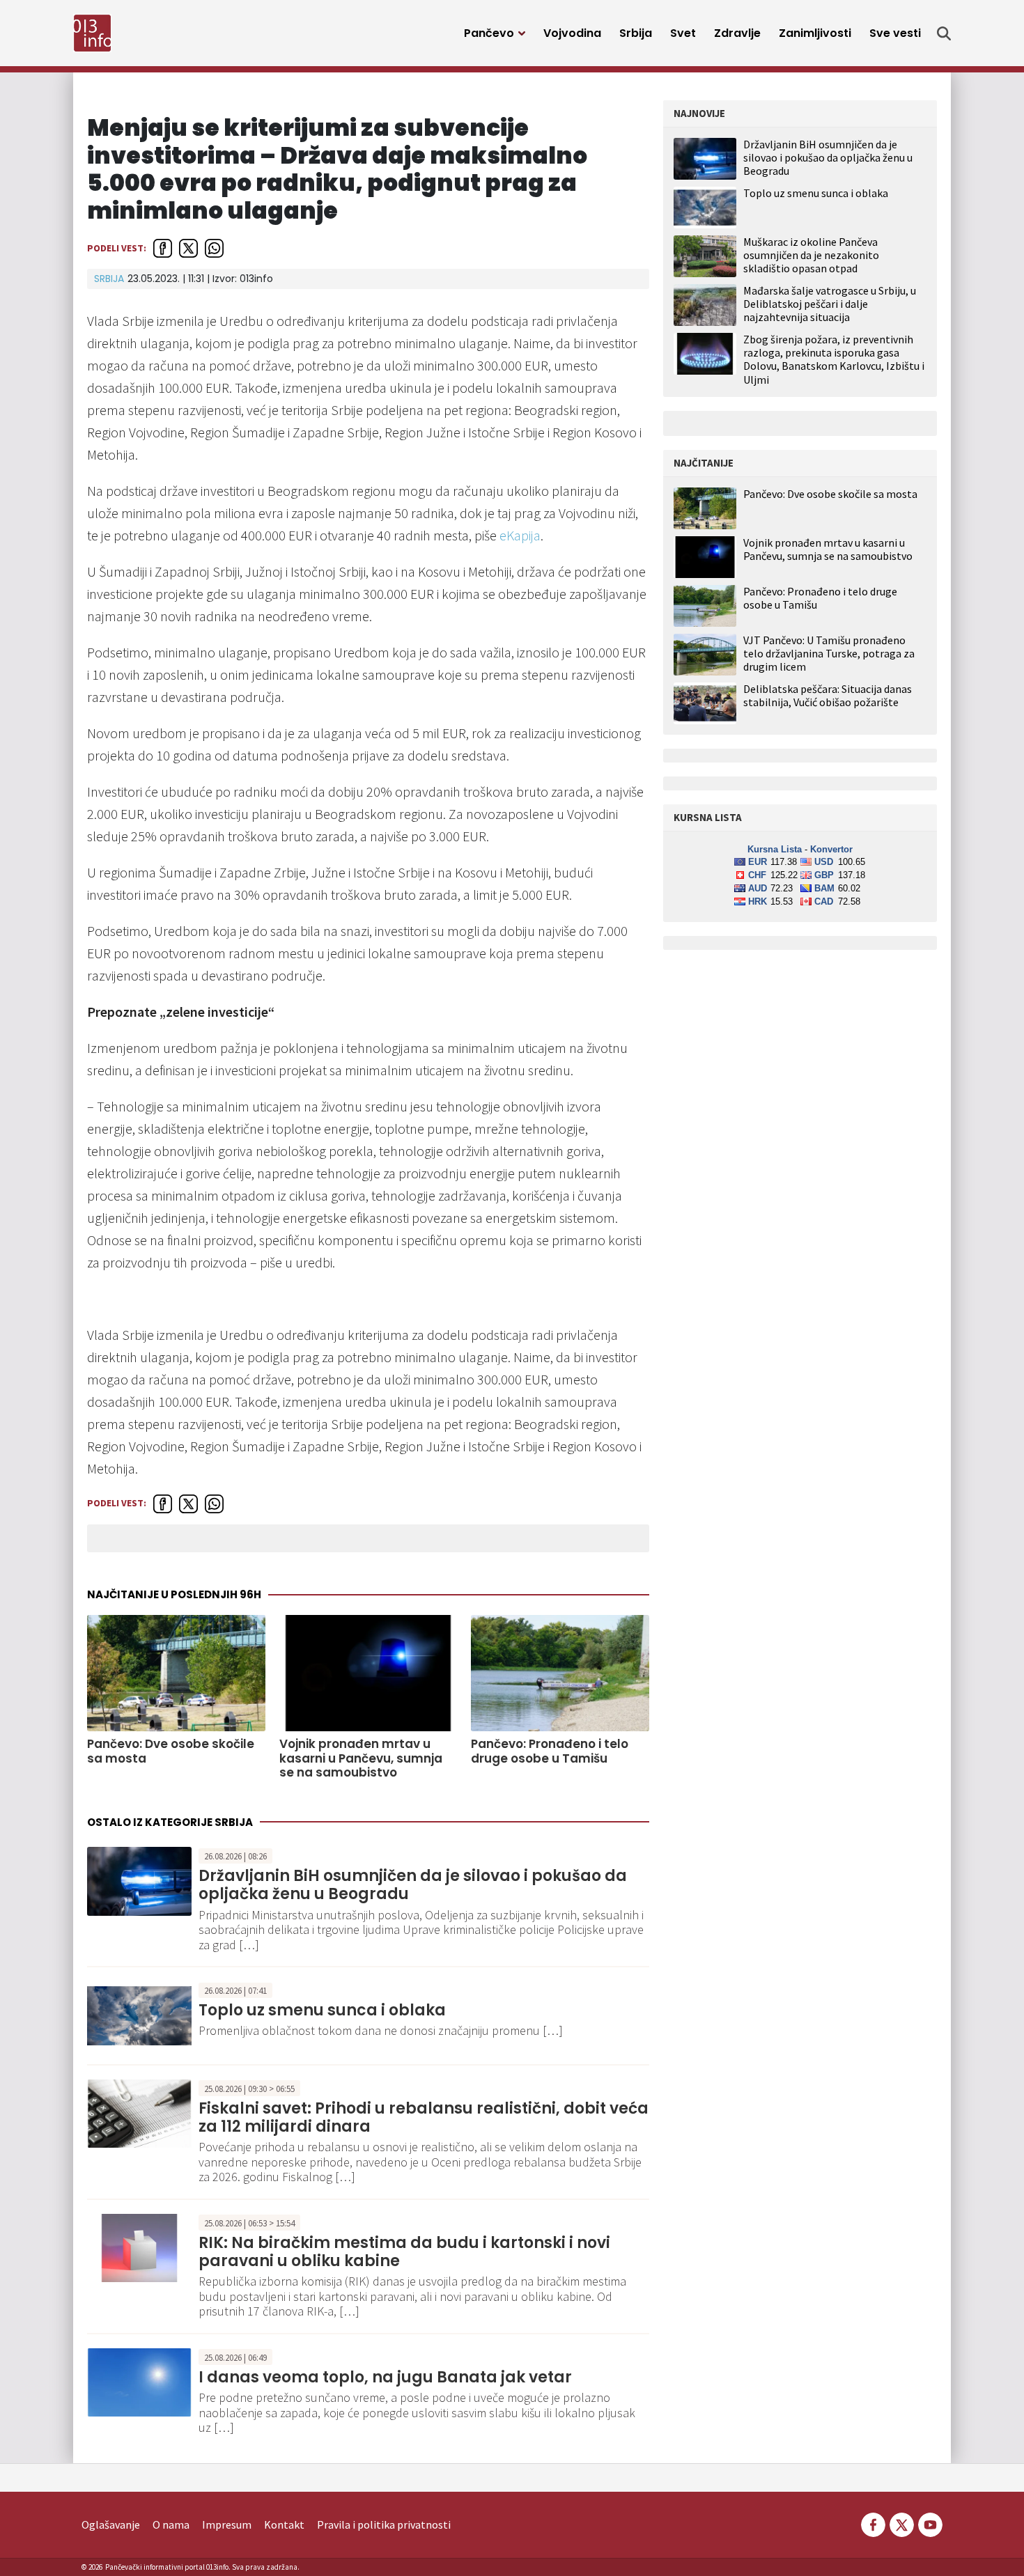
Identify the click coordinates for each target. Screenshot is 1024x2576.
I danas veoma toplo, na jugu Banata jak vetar (385, 2377)
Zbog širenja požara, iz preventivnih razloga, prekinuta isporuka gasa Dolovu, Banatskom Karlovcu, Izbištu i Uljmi (834, 359)
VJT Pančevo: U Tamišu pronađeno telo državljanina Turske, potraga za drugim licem (829, 654)
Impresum (227, 2524)
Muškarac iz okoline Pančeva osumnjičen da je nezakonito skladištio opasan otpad (811, 255)
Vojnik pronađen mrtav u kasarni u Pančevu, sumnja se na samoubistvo (361, 1758)
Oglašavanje (111, 2524)
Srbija (636, 33)
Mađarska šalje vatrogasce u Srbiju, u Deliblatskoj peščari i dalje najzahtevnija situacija (830, 304)
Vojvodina (572, 33)
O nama (171, 2524)
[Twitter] (902, 2523)
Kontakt (284, 2524)
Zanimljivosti (815, 33)
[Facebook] (873, 2523)
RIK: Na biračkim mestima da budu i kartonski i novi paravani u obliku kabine (404, 2252)
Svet (683, 33)
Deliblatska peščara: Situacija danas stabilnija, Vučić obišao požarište (828, 696)
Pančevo (489, 33)
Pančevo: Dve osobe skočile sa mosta (171, 1751)
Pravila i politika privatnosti (384, 2524)
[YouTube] (929, 2523)
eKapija (520, 535)
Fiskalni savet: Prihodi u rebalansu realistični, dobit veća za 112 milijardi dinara (424, 2117)
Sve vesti (895, 33)
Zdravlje (737, 33)
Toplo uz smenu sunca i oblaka (322, 2010)
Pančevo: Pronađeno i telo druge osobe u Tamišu (550, 1751)
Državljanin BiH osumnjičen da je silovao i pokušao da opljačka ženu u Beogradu (413, 1885)
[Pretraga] (944, 33)
